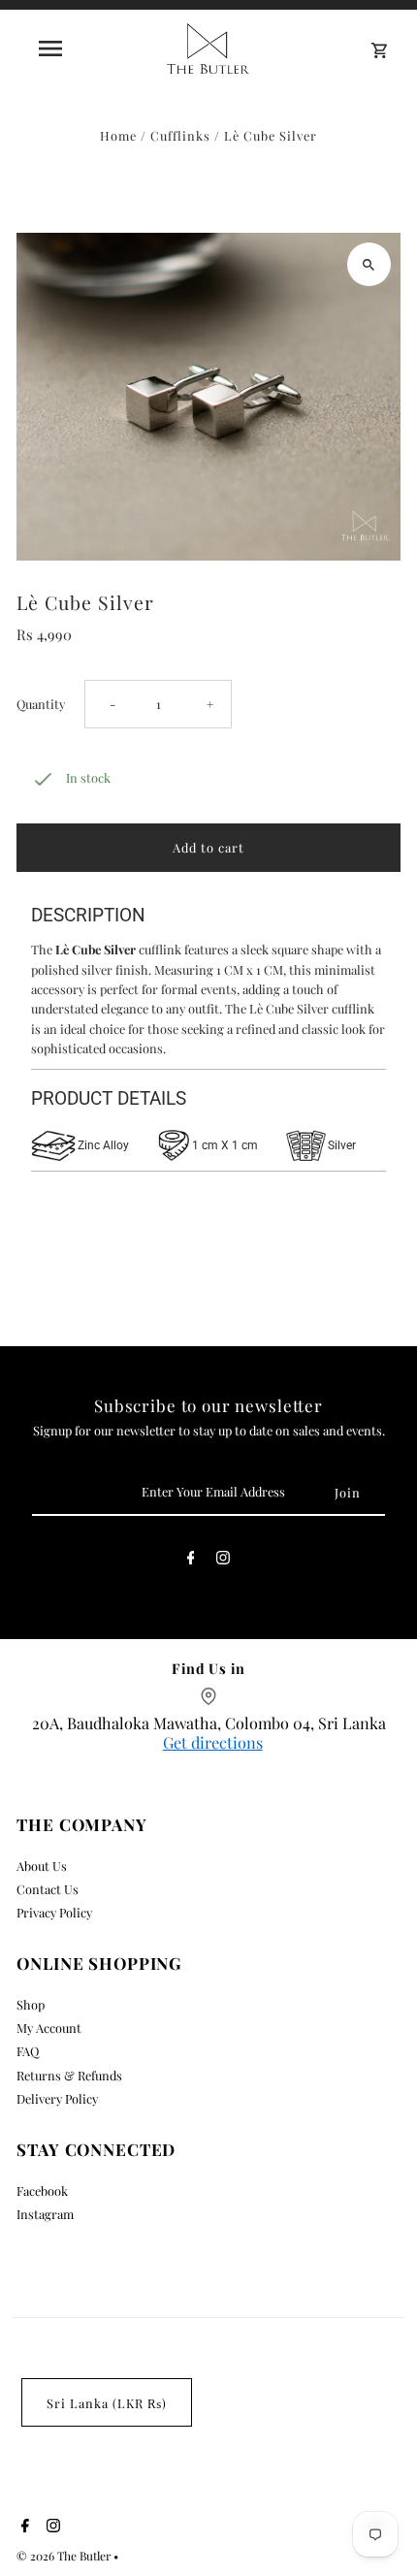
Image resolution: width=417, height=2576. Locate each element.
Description (88, 915)
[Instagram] (223, 1561)
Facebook (42, 2190)
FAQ (28, 2051)
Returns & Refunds (69, 2075)
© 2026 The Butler (65, 2556)
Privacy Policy (54, 1912)
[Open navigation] (54, 48)
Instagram (45, 2214)
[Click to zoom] (369, 264)
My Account (49, 2028)
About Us (42, 1866)
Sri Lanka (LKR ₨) (107, 2403)
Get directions (213, 1742)
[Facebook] (191, 1561)
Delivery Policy (57, 2098)
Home (118, 135)
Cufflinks (180, 135)
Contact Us (48, 1889)
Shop (31, 2004)
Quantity (41, 704)
